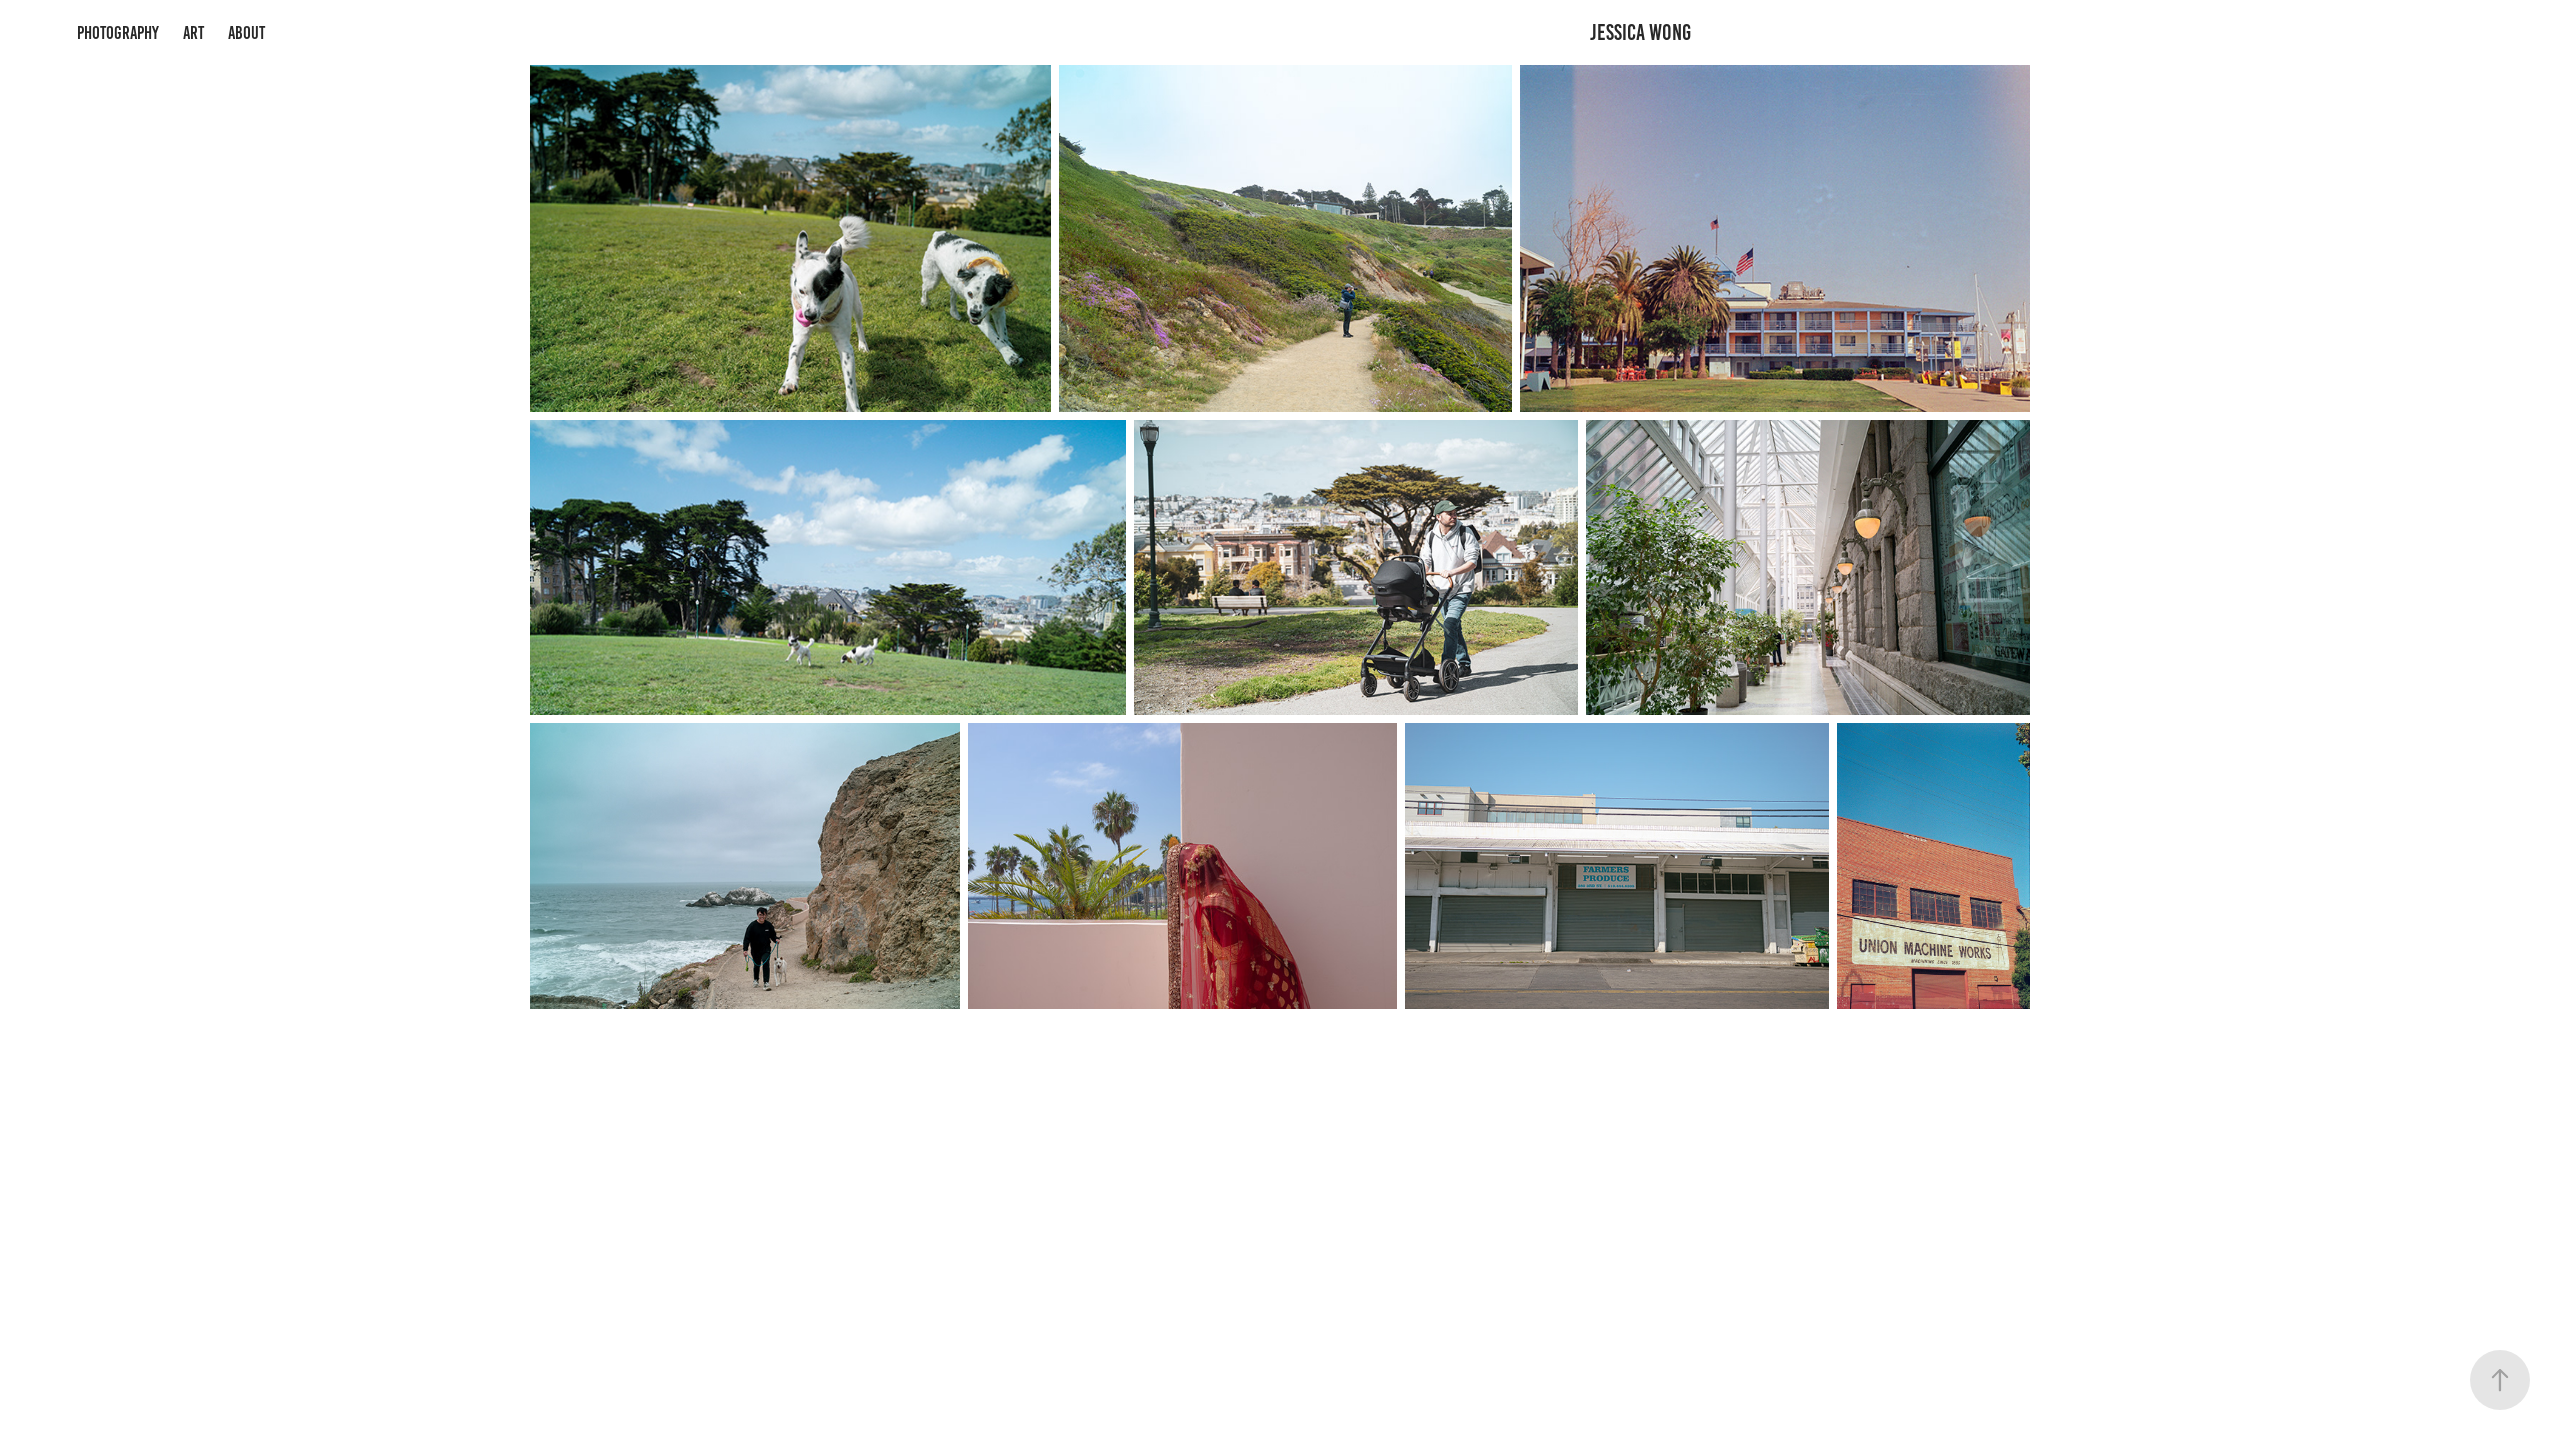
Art (193, 33)
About (246, 33)
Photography (118, 33)
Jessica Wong (1640, 32)
